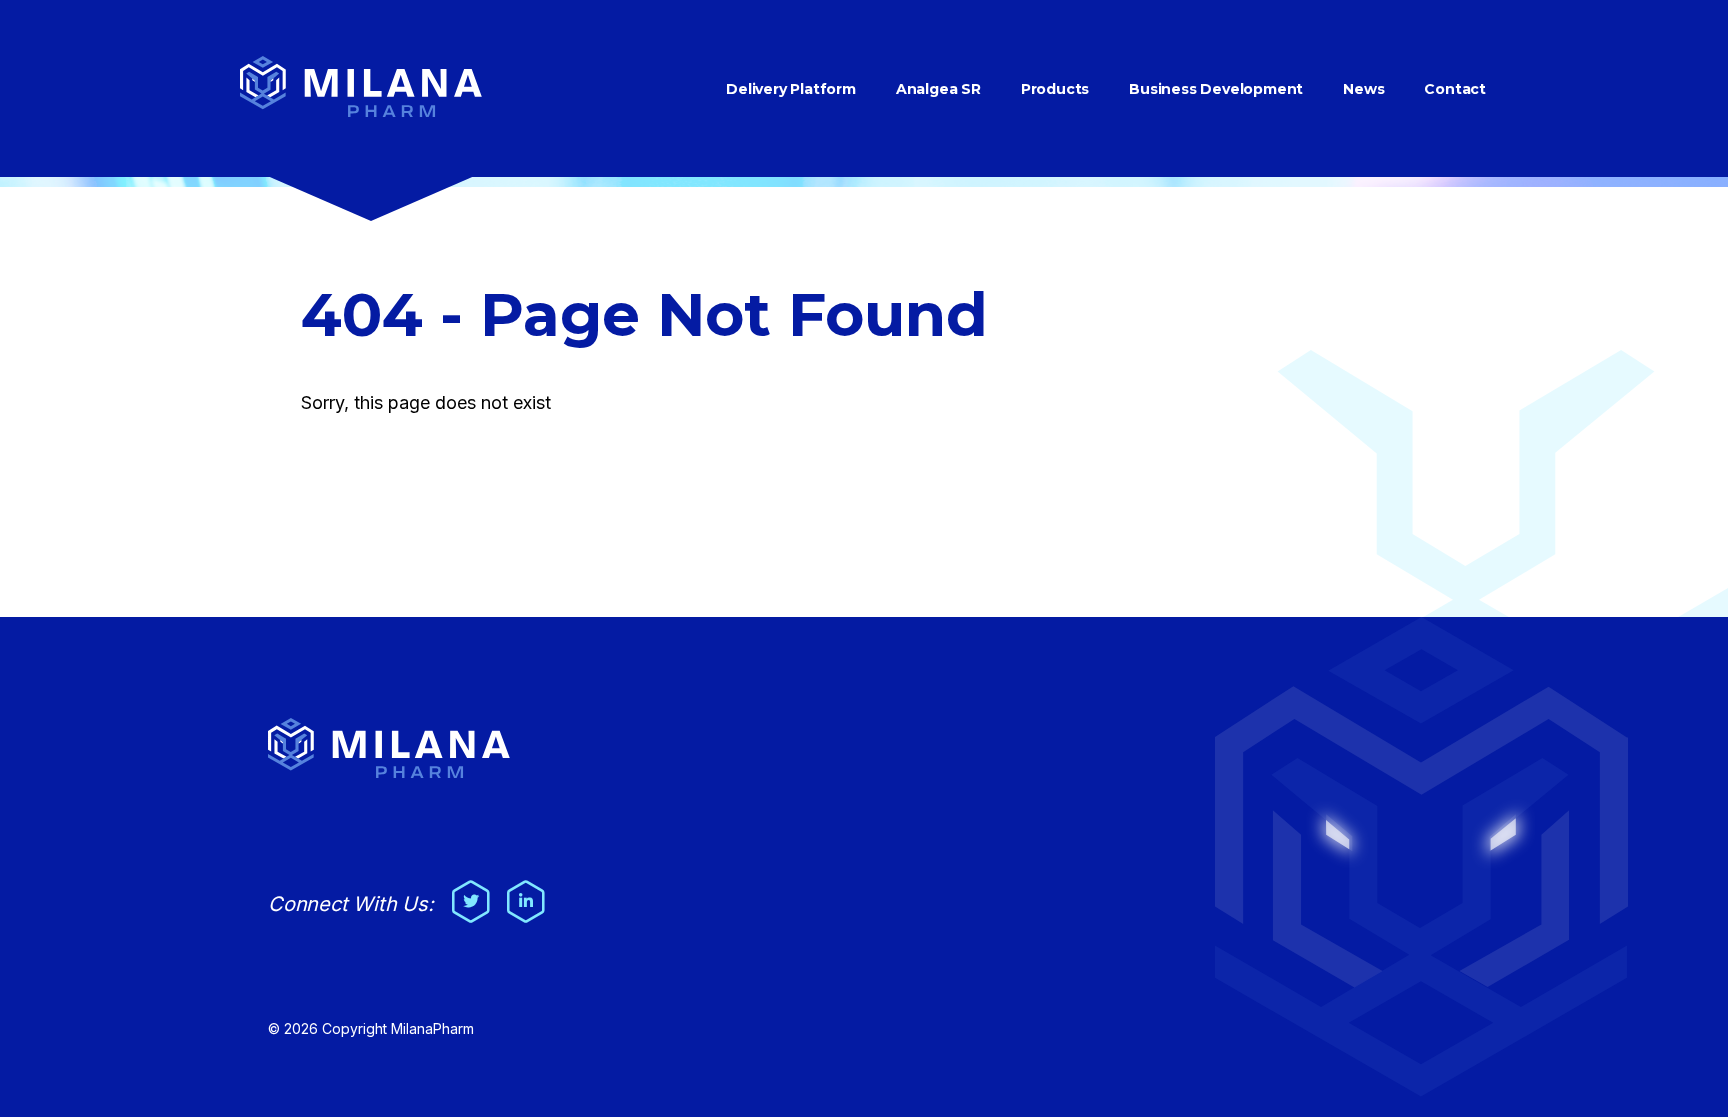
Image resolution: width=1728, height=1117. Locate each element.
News (1363, 89)
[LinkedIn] (524, 895)
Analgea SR (938, 89)
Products (1055, 89)
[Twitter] (469, 895)
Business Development (1216, 89)
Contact (1455, 89)
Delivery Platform (791, 89)
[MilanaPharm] (361, 111)
